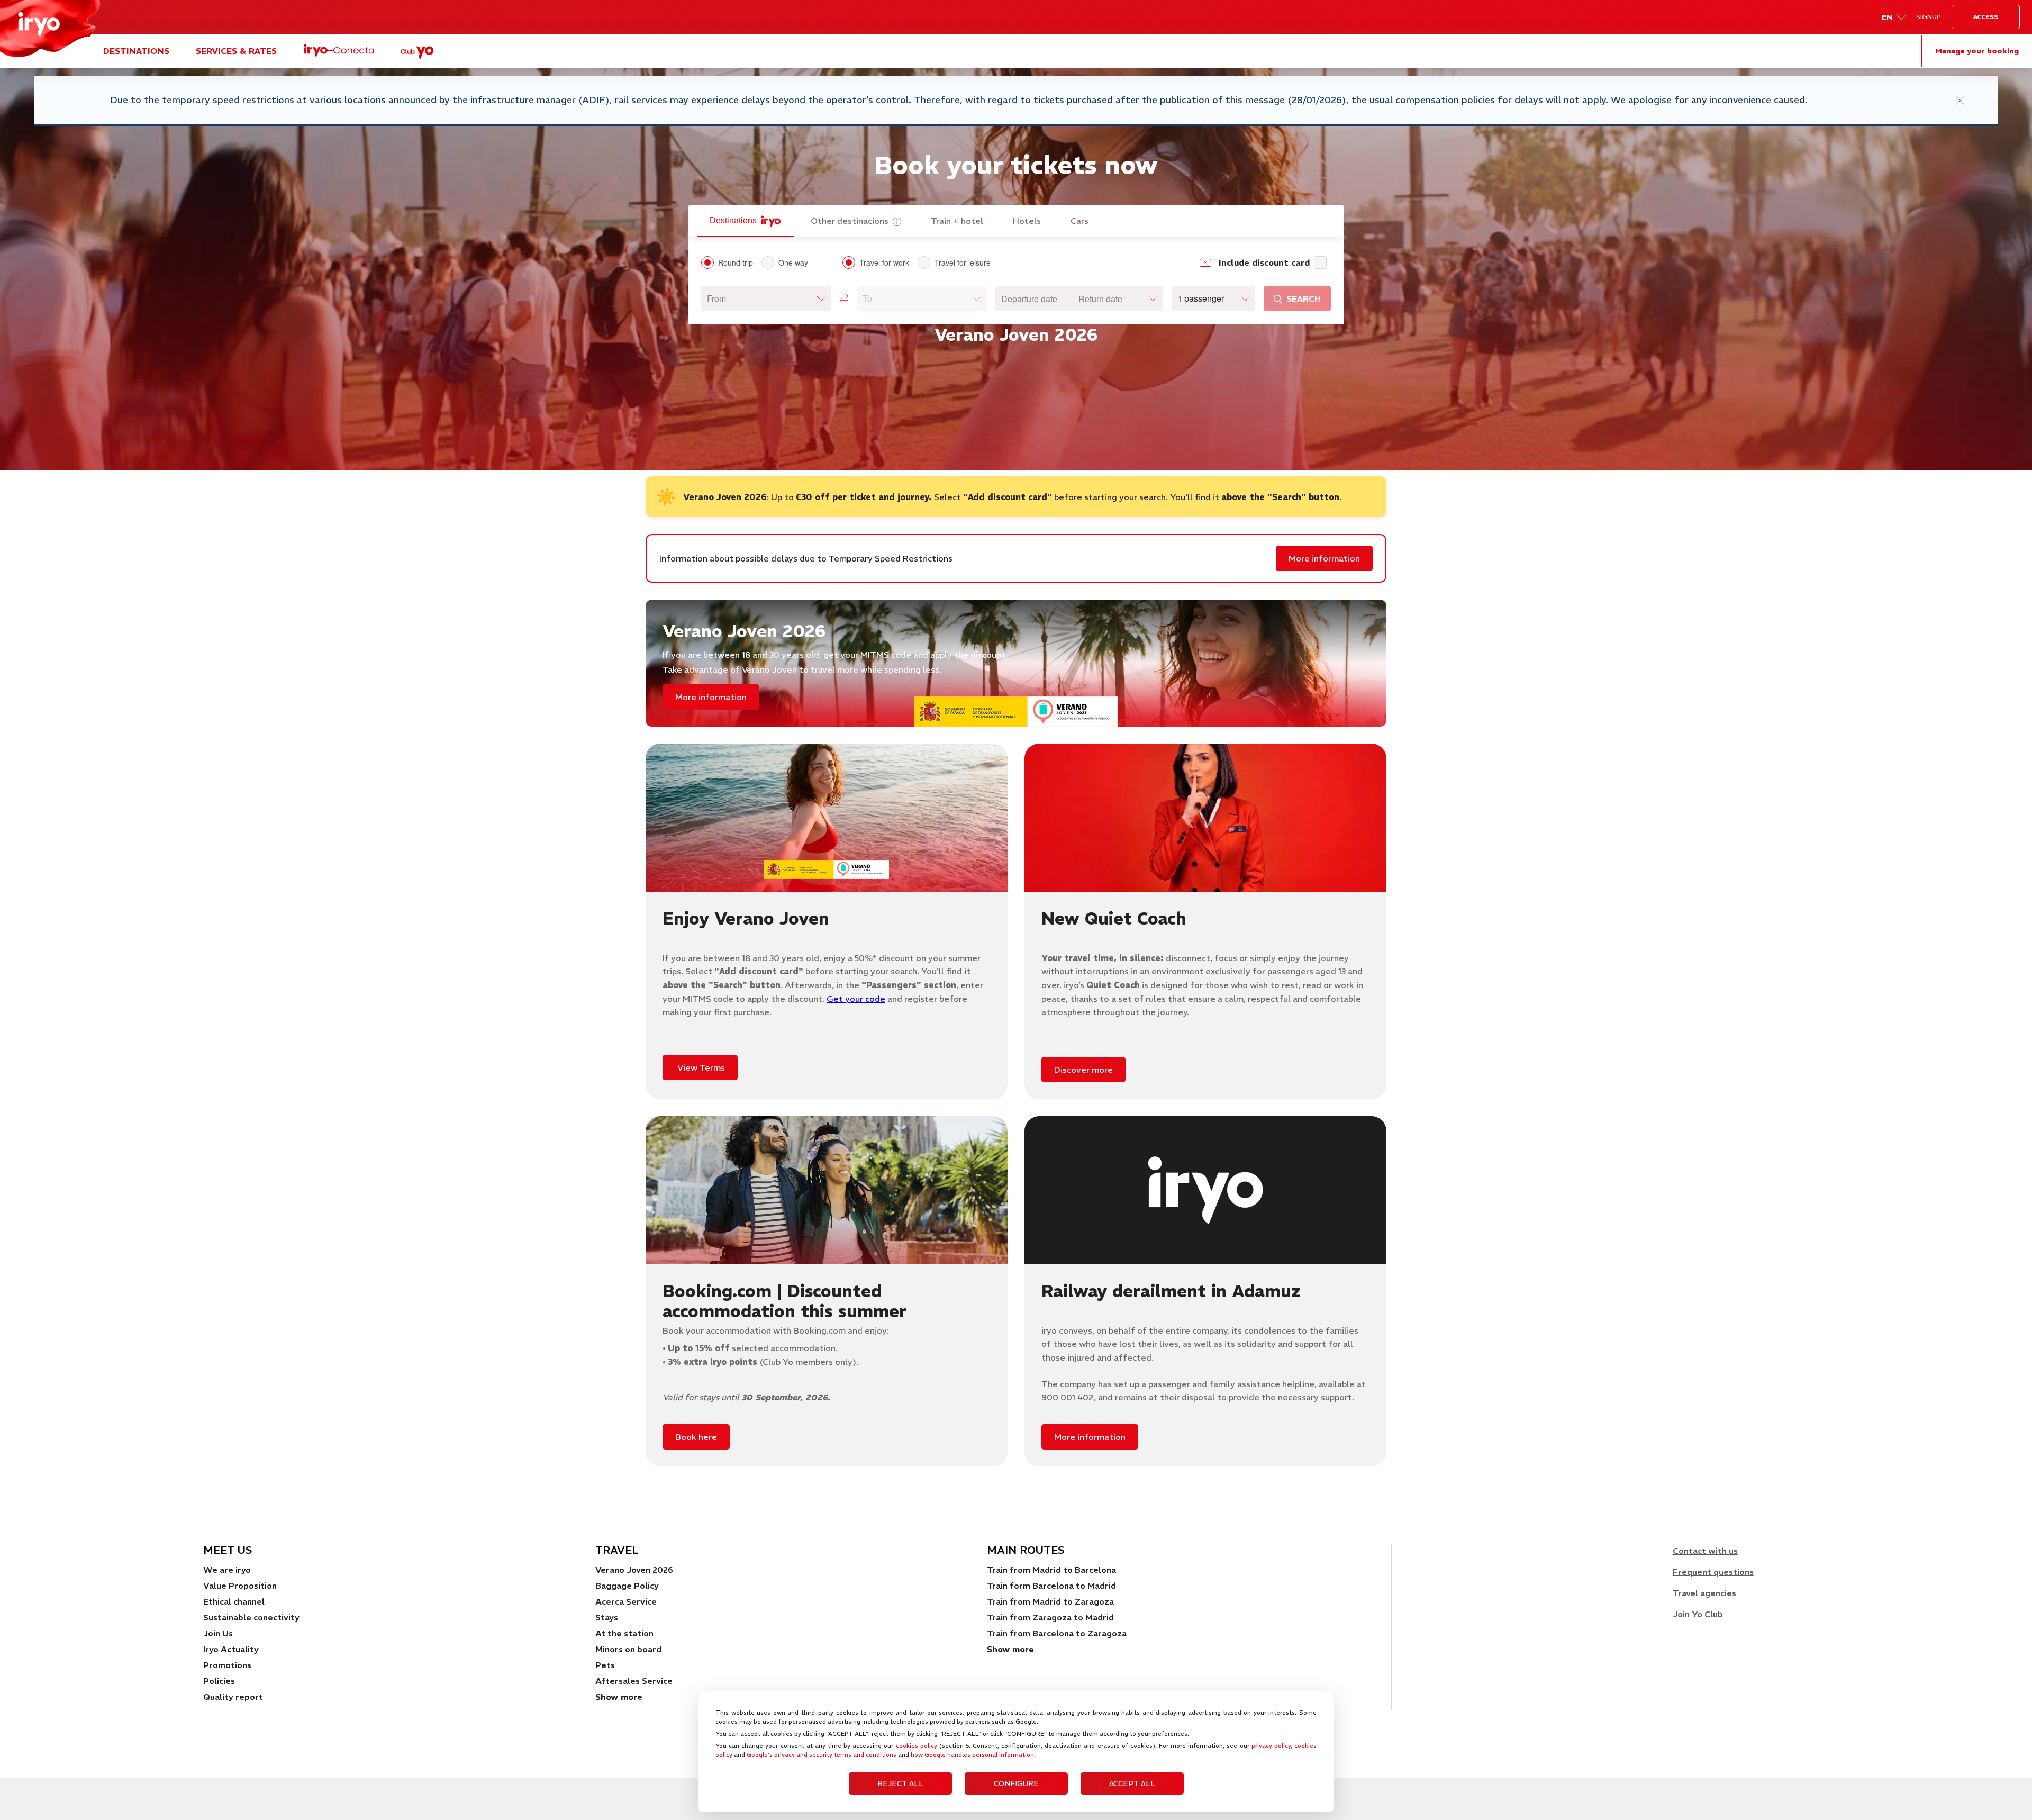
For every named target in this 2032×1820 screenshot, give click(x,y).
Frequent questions (1713, 1572)
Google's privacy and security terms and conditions (822, 1755)
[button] (766, 298)
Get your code (856, 999)
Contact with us (1705, 1551)
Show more (1010, 1649)
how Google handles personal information (972, 1755)
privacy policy (1271, 1746)
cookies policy (917, 1746)
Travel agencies (1704, 1593)
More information (1324, 558)
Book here (696, 1437)
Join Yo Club (1698, 1614)
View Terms (700, 1067)
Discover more (1083, 1070)
